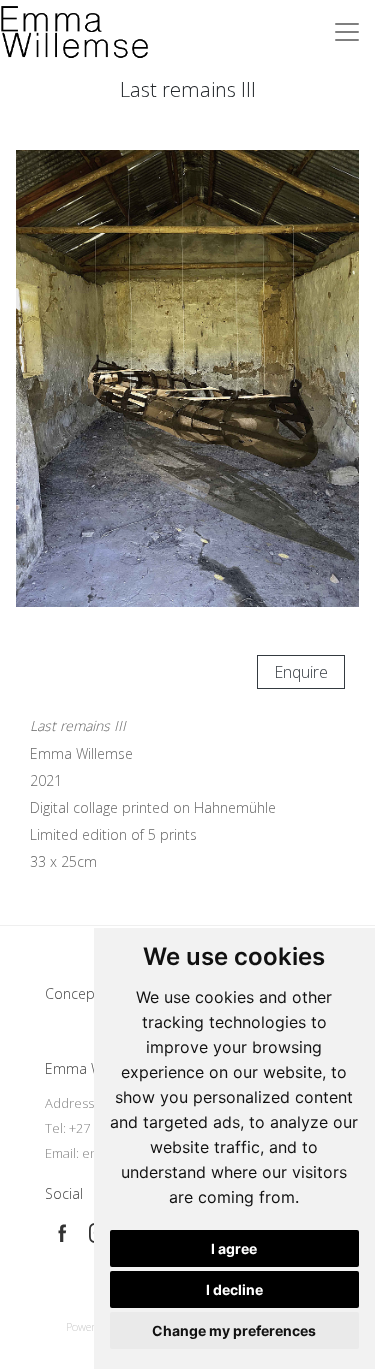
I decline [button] (234, 1289)
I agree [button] (234, 1248)
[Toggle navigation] (347, 32)
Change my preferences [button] (234, 1330)
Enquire (301, 672)
